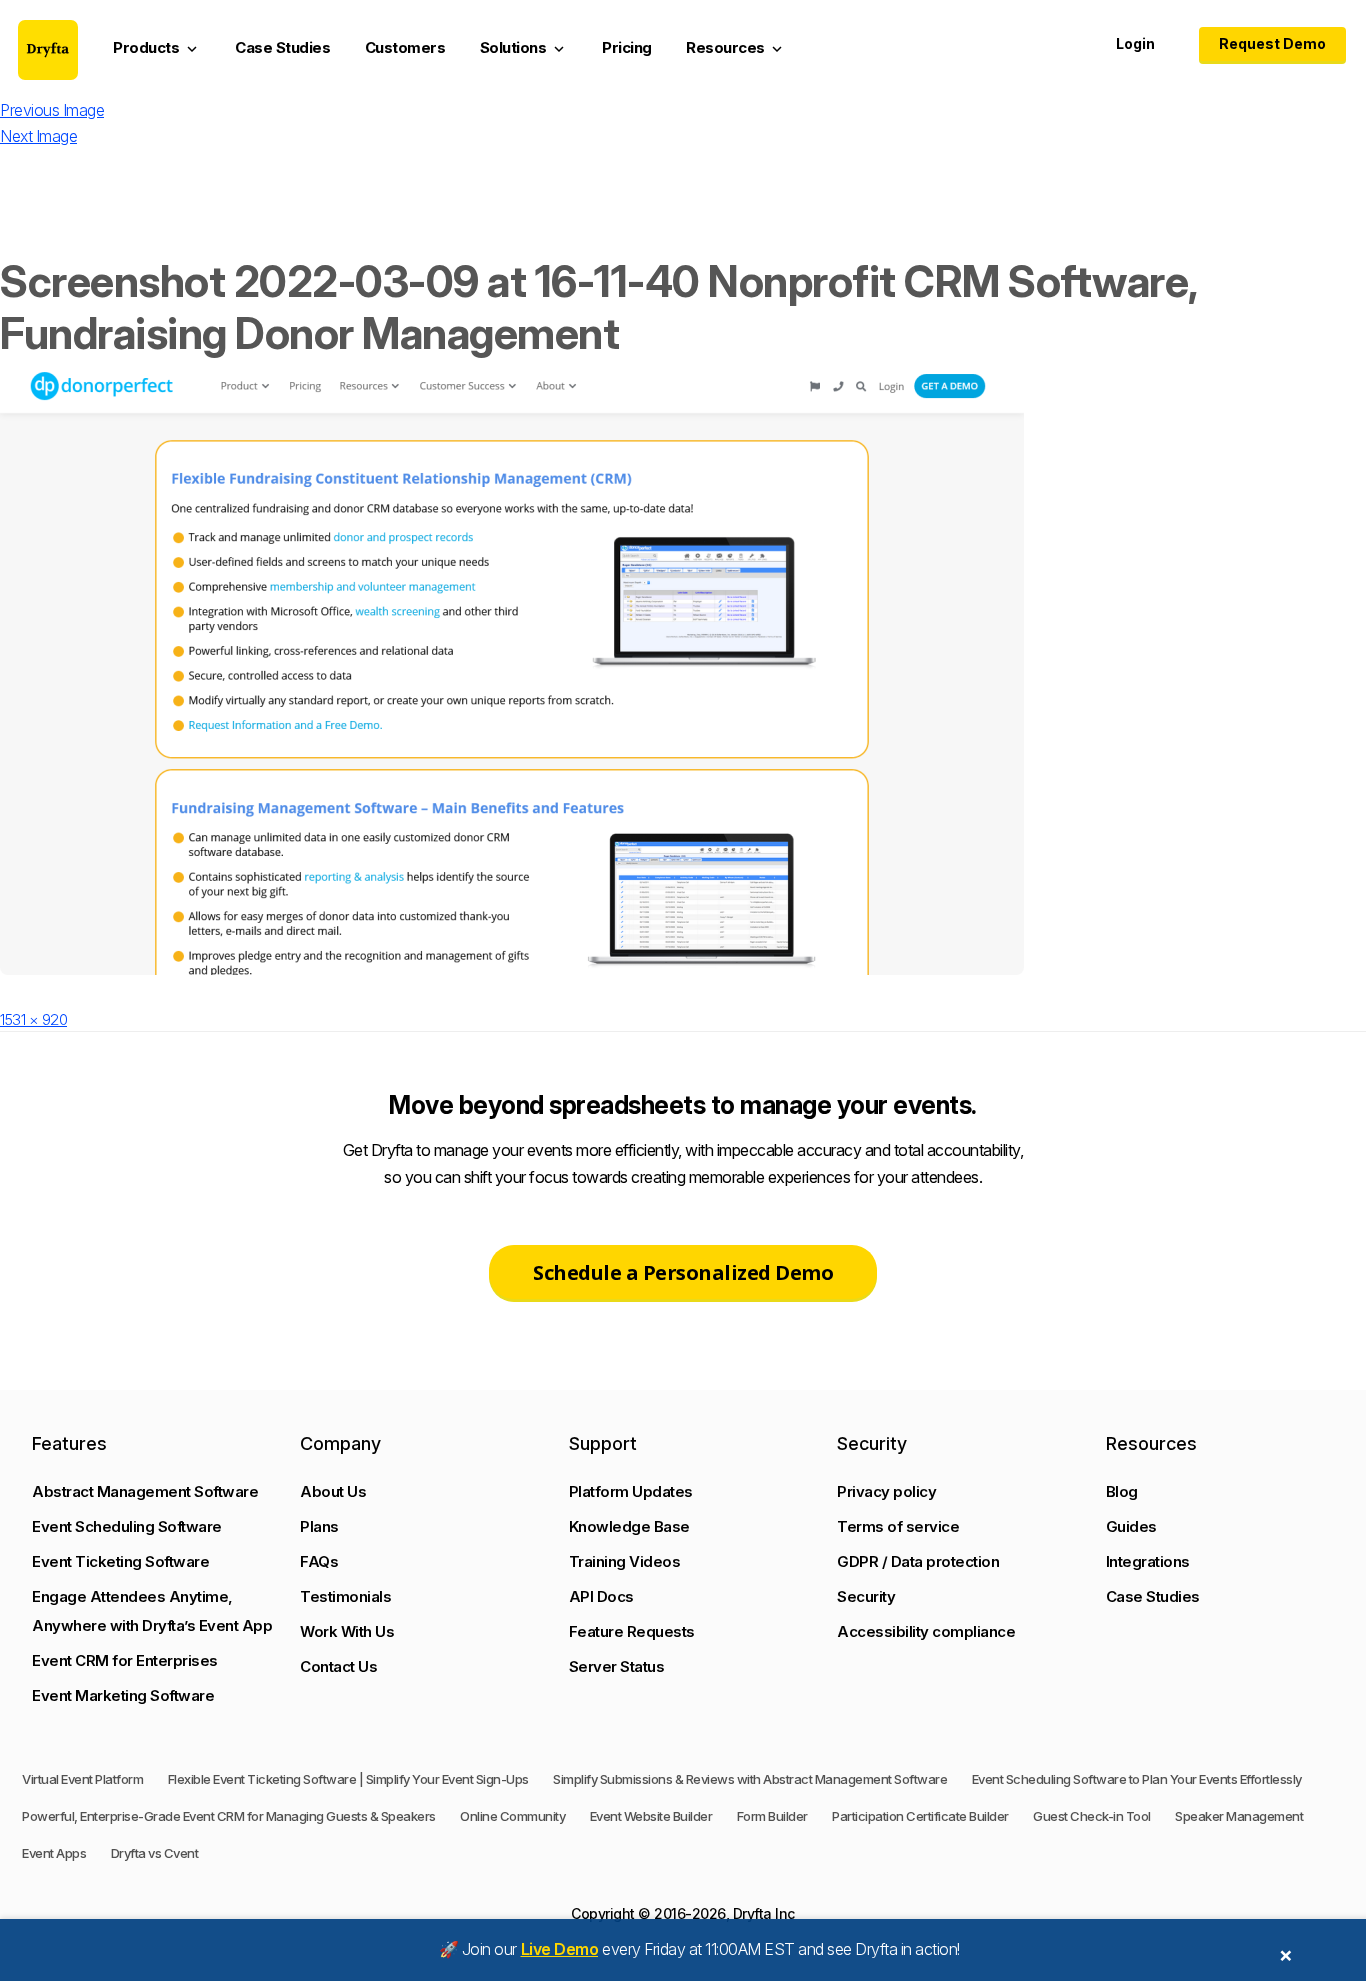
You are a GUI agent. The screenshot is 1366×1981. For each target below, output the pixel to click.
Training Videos (625, 1561)
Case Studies (282, 47)
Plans (319, 1526)
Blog (1122, 1491)
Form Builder (772, 1816)
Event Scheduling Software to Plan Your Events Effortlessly (1137, 1779)
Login (1135, 43)
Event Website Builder (651, 1816)
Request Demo (1272, 43)
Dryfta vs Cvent (155, 1853)
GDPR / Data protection (918, 1561)
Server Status (617, 1666)
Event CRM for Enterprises (125, 1660)
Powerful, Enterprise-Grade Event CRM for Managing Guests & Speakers (229, 1816)
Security (866, 1596)
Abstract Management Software (145, 1491)
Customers (405, 47)
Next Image (38, 136)
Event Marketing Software (123, 1695)
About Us (333, 1491)
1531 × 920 (33, 1019)
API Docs (601, 1596)
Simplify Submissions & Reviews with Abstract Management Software (750, 1779)
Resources (736, 48)
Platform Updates (631, 1491)
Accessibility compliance (926, 1631)
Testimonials (345, 1596)
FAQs (319, 1561)
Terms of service (898, 1526)
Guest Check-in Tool (1092, 1816)
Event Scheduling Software (127, 1526)
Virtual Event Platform (82, 1779)
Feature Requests (632, 1631)
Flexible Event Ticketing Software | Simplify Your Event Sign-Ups (348, 1779)
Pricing (627, 47)
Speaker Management (1239, 1816)
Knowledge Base (629, 1526)
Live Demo (560, 1949)
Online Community (512, 1816)
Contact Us (338, 1666)
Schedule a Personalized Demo (683, 1272)
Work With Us (347, 1631)
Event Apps (54, 1853)
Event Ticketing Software (120, 1561)
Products (157, 48)
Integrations (1148, 1561)
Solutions (524, 48)
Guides (1131, 1526)
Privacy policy (886, 1491)
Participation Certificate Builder (920, 1816)
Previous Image (52, 110)
